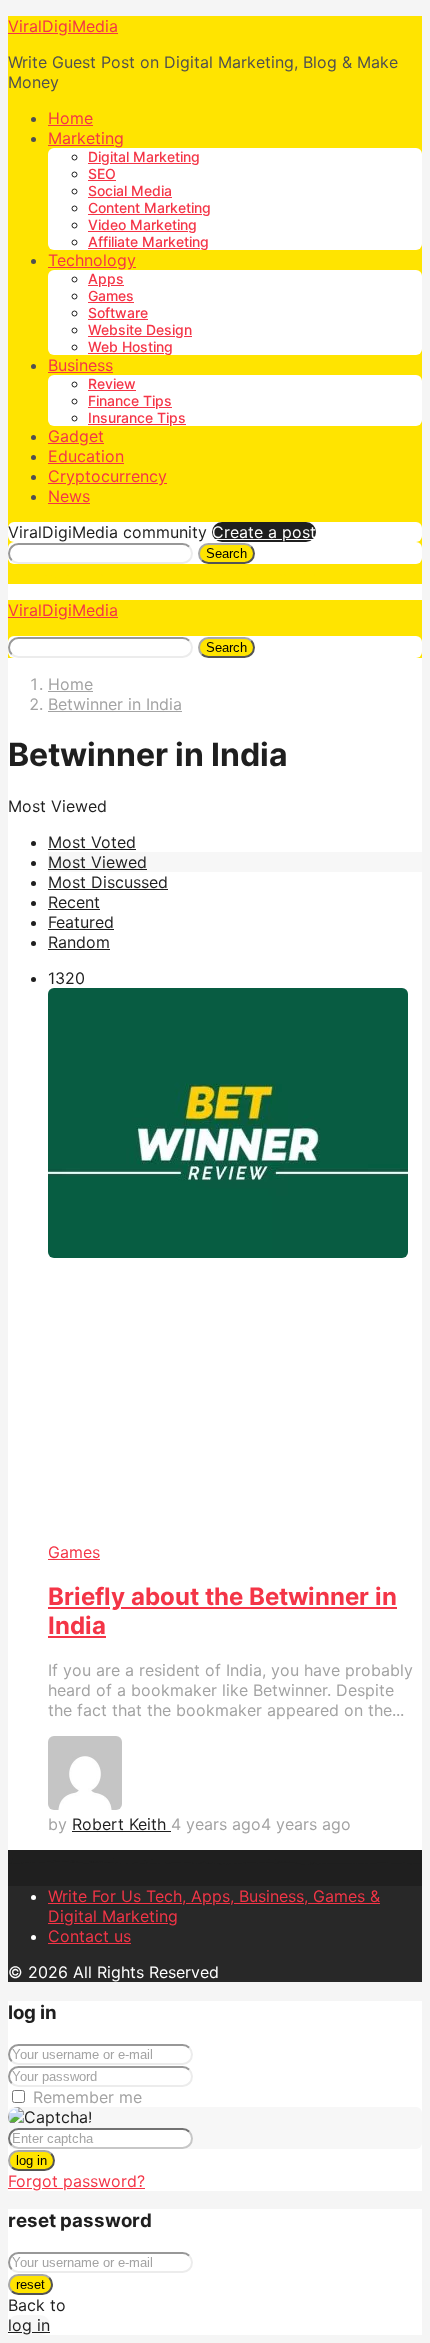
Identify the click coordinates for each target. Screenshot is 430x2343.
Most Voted (92, 842)
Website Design (140, 329)
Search (226, 553)
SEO (102, 173)
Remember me (87, 2097)
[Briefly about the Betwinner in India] (235, 1265)
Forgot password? (76, 2181)
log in (31, 2160)
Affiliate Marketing (148, 241)
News (69, 496)
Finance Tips (130, 400)
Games (111, 295)
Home (70, 118)
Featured (81, 922)
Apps (106, 278)
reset (30, 2284)
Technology (92, 260)
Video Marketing (142, 224)
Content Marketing (149, 207)
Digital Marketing (144, 156)
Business (80, 365)
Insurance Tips (137, 417)
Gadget (76, 436)
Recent (74, 902)
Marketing (86, 138)
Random (79, 942)
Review (112, 383)
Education (86, 456)
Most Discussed (108, 882)
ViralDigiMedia (63, 26)
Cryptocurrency (107, 476)
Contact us (89, 1936)
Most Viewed (97, 862)
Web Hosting (130, 346)
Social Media (130, 190)
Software (118, 312)
